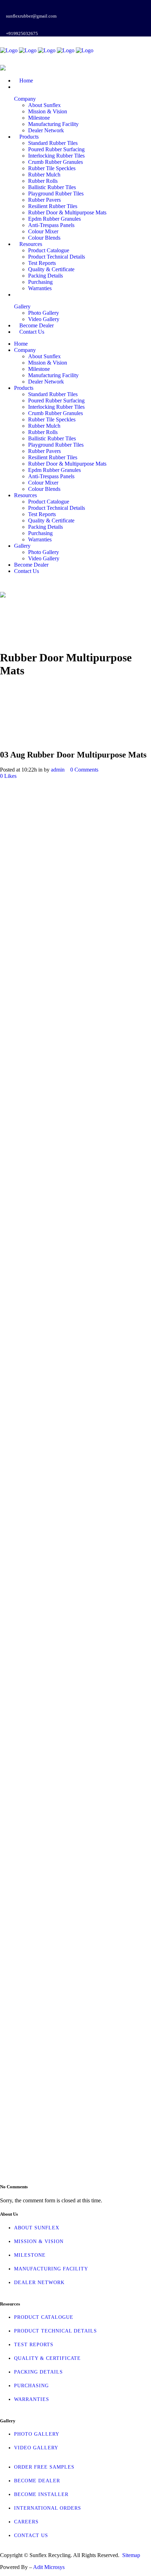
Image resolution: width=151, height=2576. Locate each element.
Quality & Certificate (47, 2358)
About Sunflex (37, 2228)
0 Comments (84, 770)
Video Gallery (36, 2448)
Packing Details (38, 2372)
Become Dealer (37, 2481)
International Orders (48, 2508)
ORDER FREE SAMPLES (44, 2467)
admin (58, 770)
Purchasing (31, 2386)
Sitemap (131, 2555)
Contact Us (31, 2535)
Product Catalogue (44, 2317)
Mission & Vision (39, 2241)
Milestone (30, 2255)
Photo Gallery (37, 2434)
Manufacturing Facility (51, 2269)
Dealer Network (39, 2283)
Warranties (32, 2399)
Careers (26, 2522)
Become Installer (41, 2494)
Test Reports (34, 2345)
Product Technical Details (55, 2331)
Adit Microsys (49, 2567)
